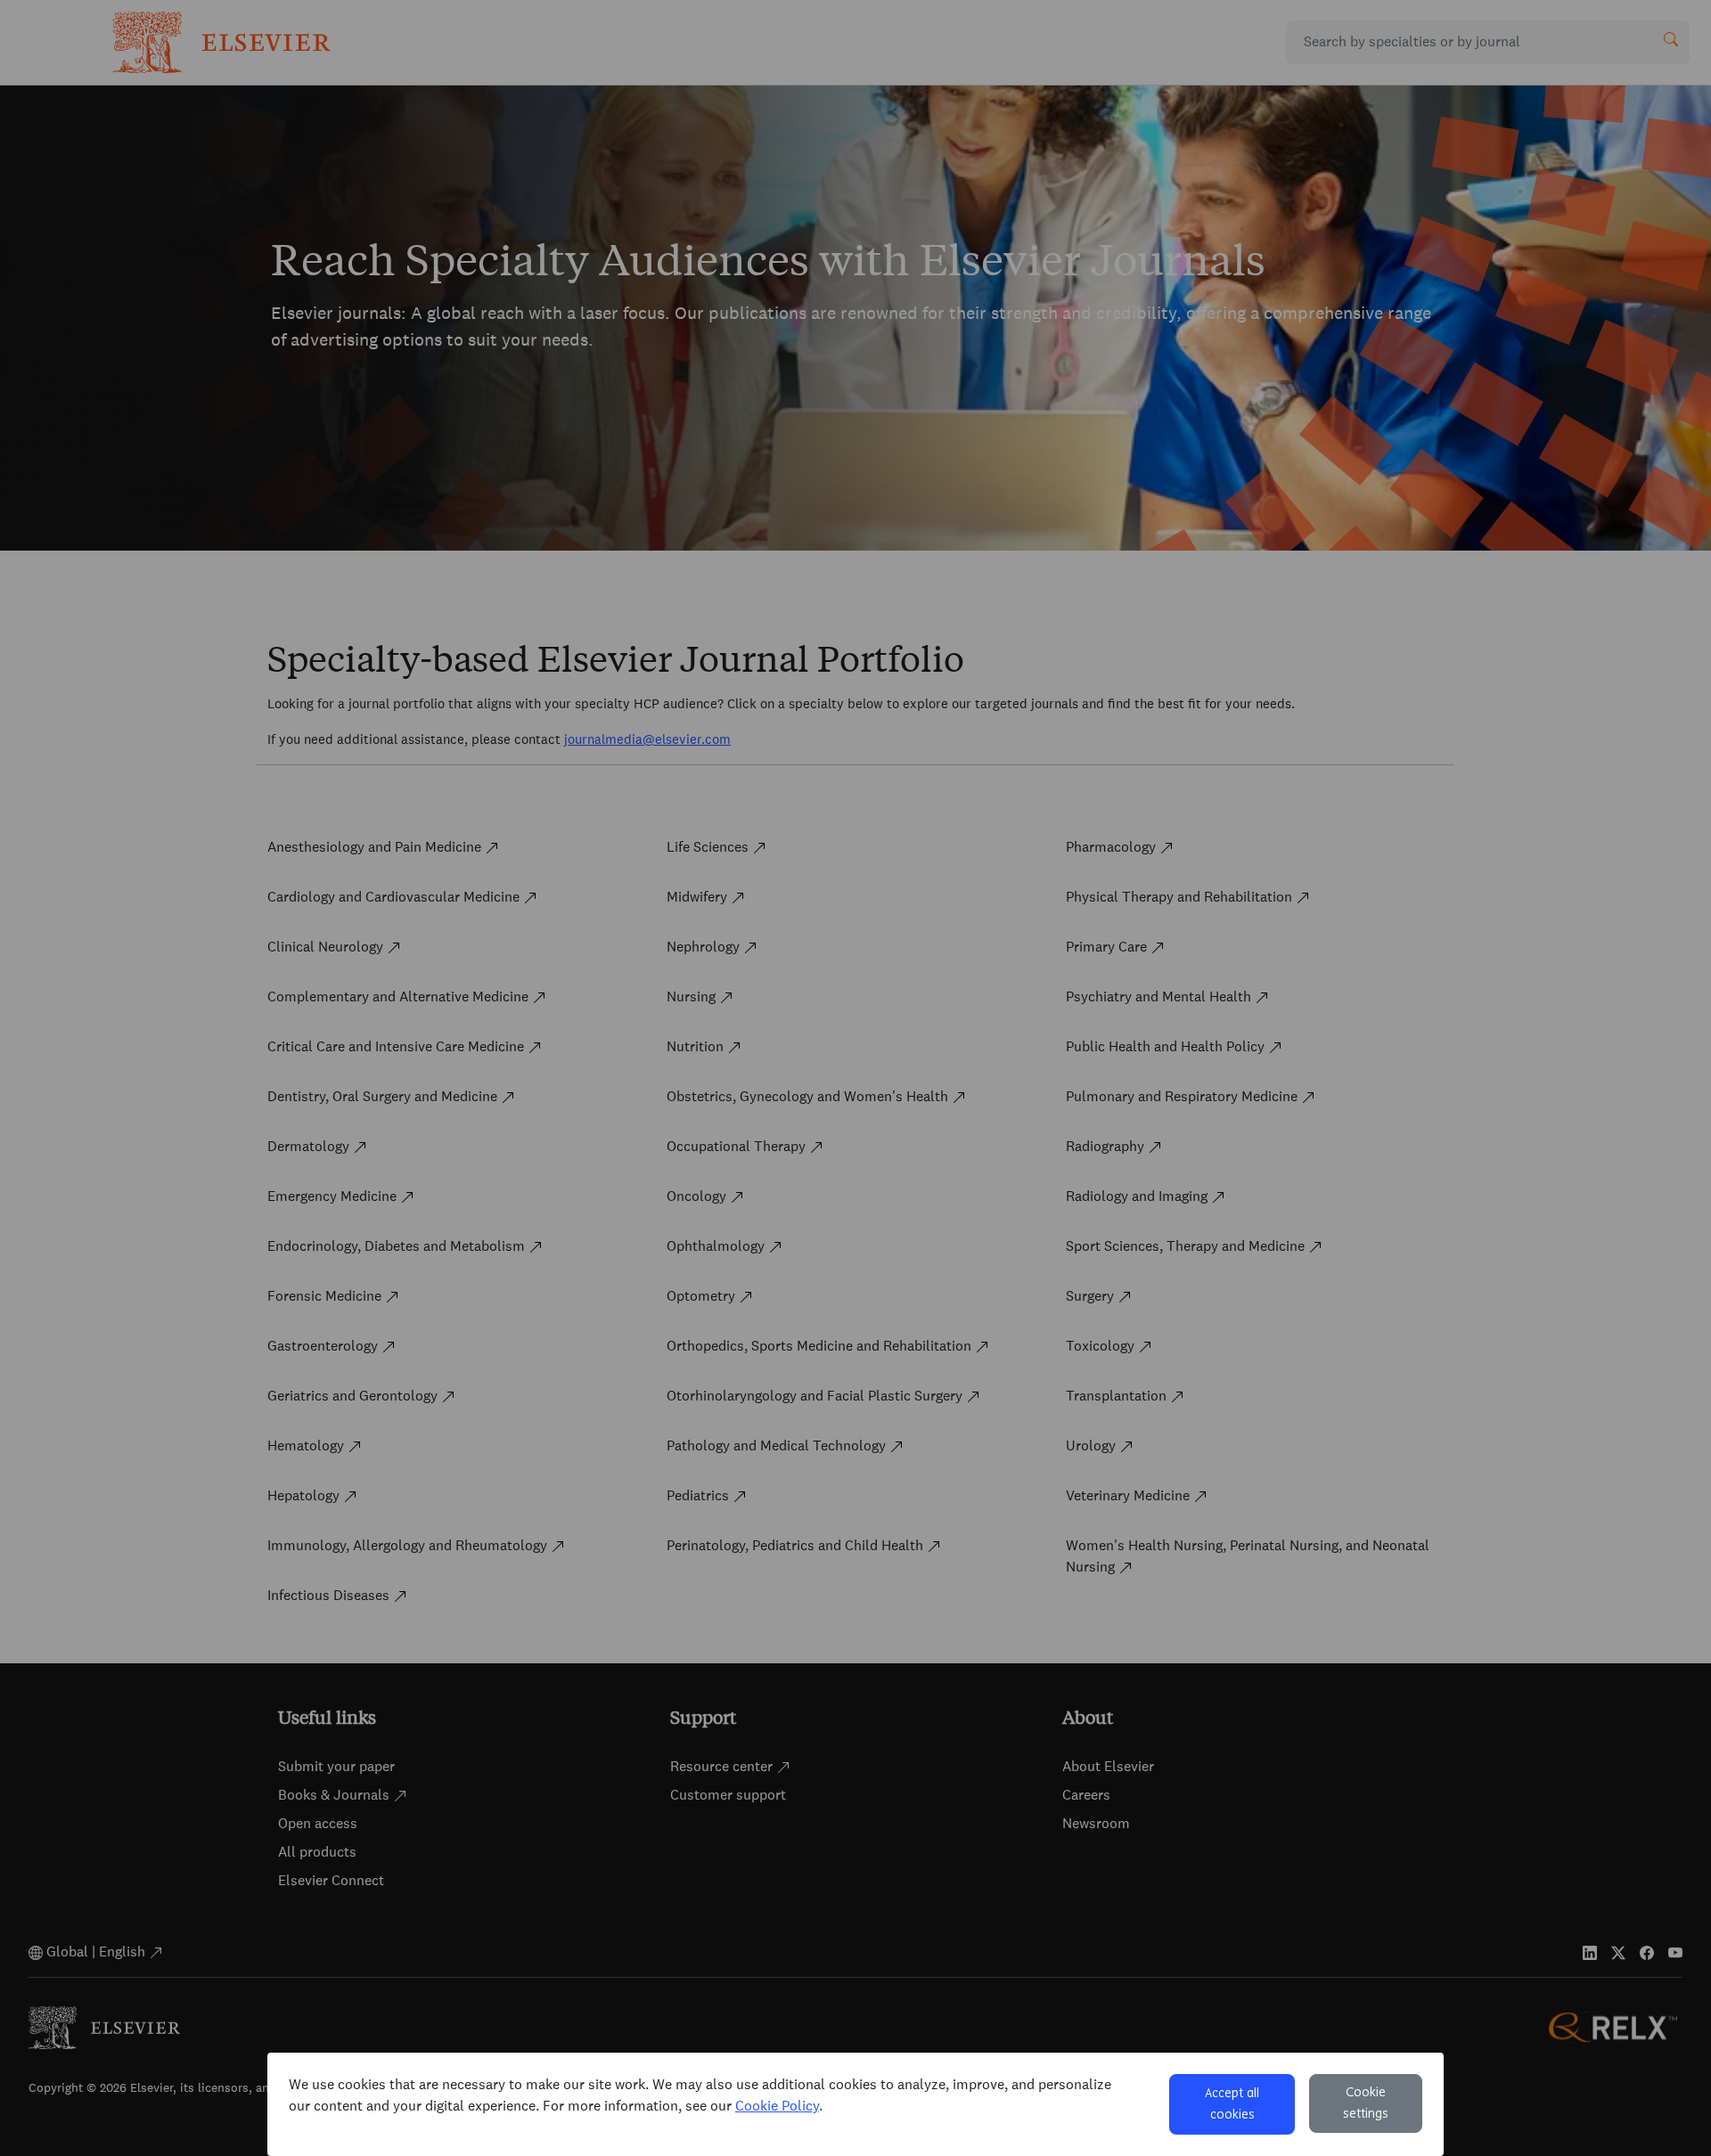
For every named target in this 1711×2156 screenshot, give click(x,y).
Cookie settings (1366, 2103)
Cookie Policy (777, 2106)
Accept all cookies (1232, 2104)
